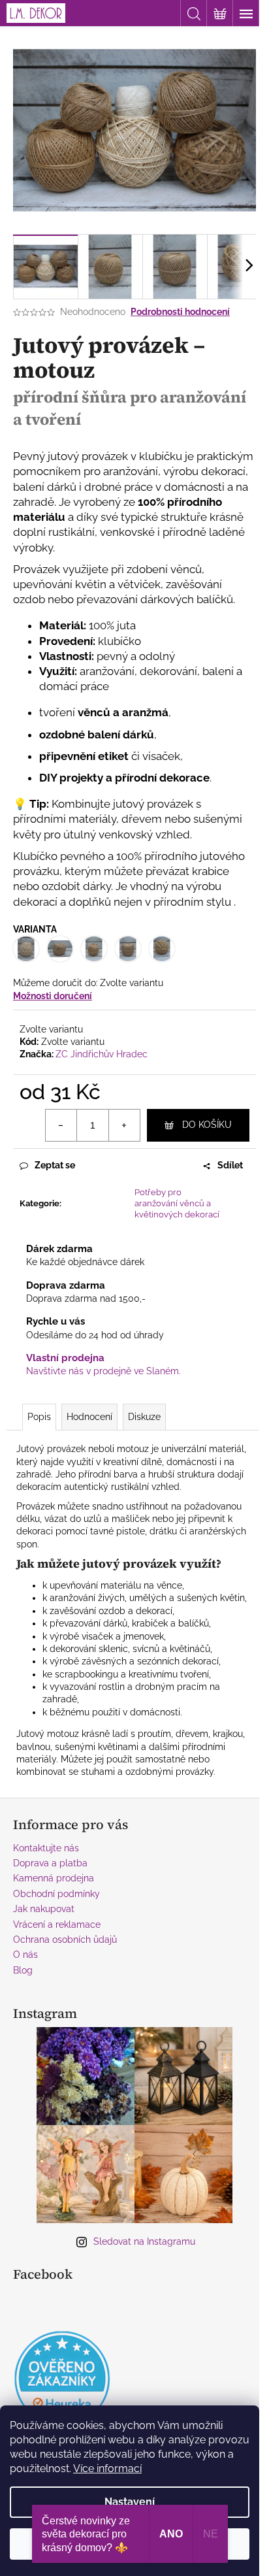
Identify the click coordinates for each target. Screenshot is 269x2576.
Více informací (107, 2469)
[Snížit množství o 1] (61, 1125)
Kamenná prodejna (54, 1878)
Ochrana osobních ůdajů (65, 1940)
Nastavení (130, 2502)
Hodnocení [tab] (89, 1417)
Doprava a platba (50, 1863)
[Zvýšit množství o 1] (124, 1125)
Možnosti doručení (53, 996)
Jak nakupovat (44, 1909)
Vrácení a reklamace (57, 1924)
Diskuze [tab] (144, 1417)
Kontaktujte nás (46, 1848)
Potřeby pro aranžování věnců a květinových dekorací (177, 1203)
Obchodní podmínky (56, 1894)
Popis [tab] (39, 1417)
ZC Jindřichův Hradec (102, 1054)
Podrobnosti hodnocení (180, 312)
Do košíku (207, 1125)
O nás (25, 1955)
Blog (23, 1970)
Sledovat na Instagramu (144, 2241)
